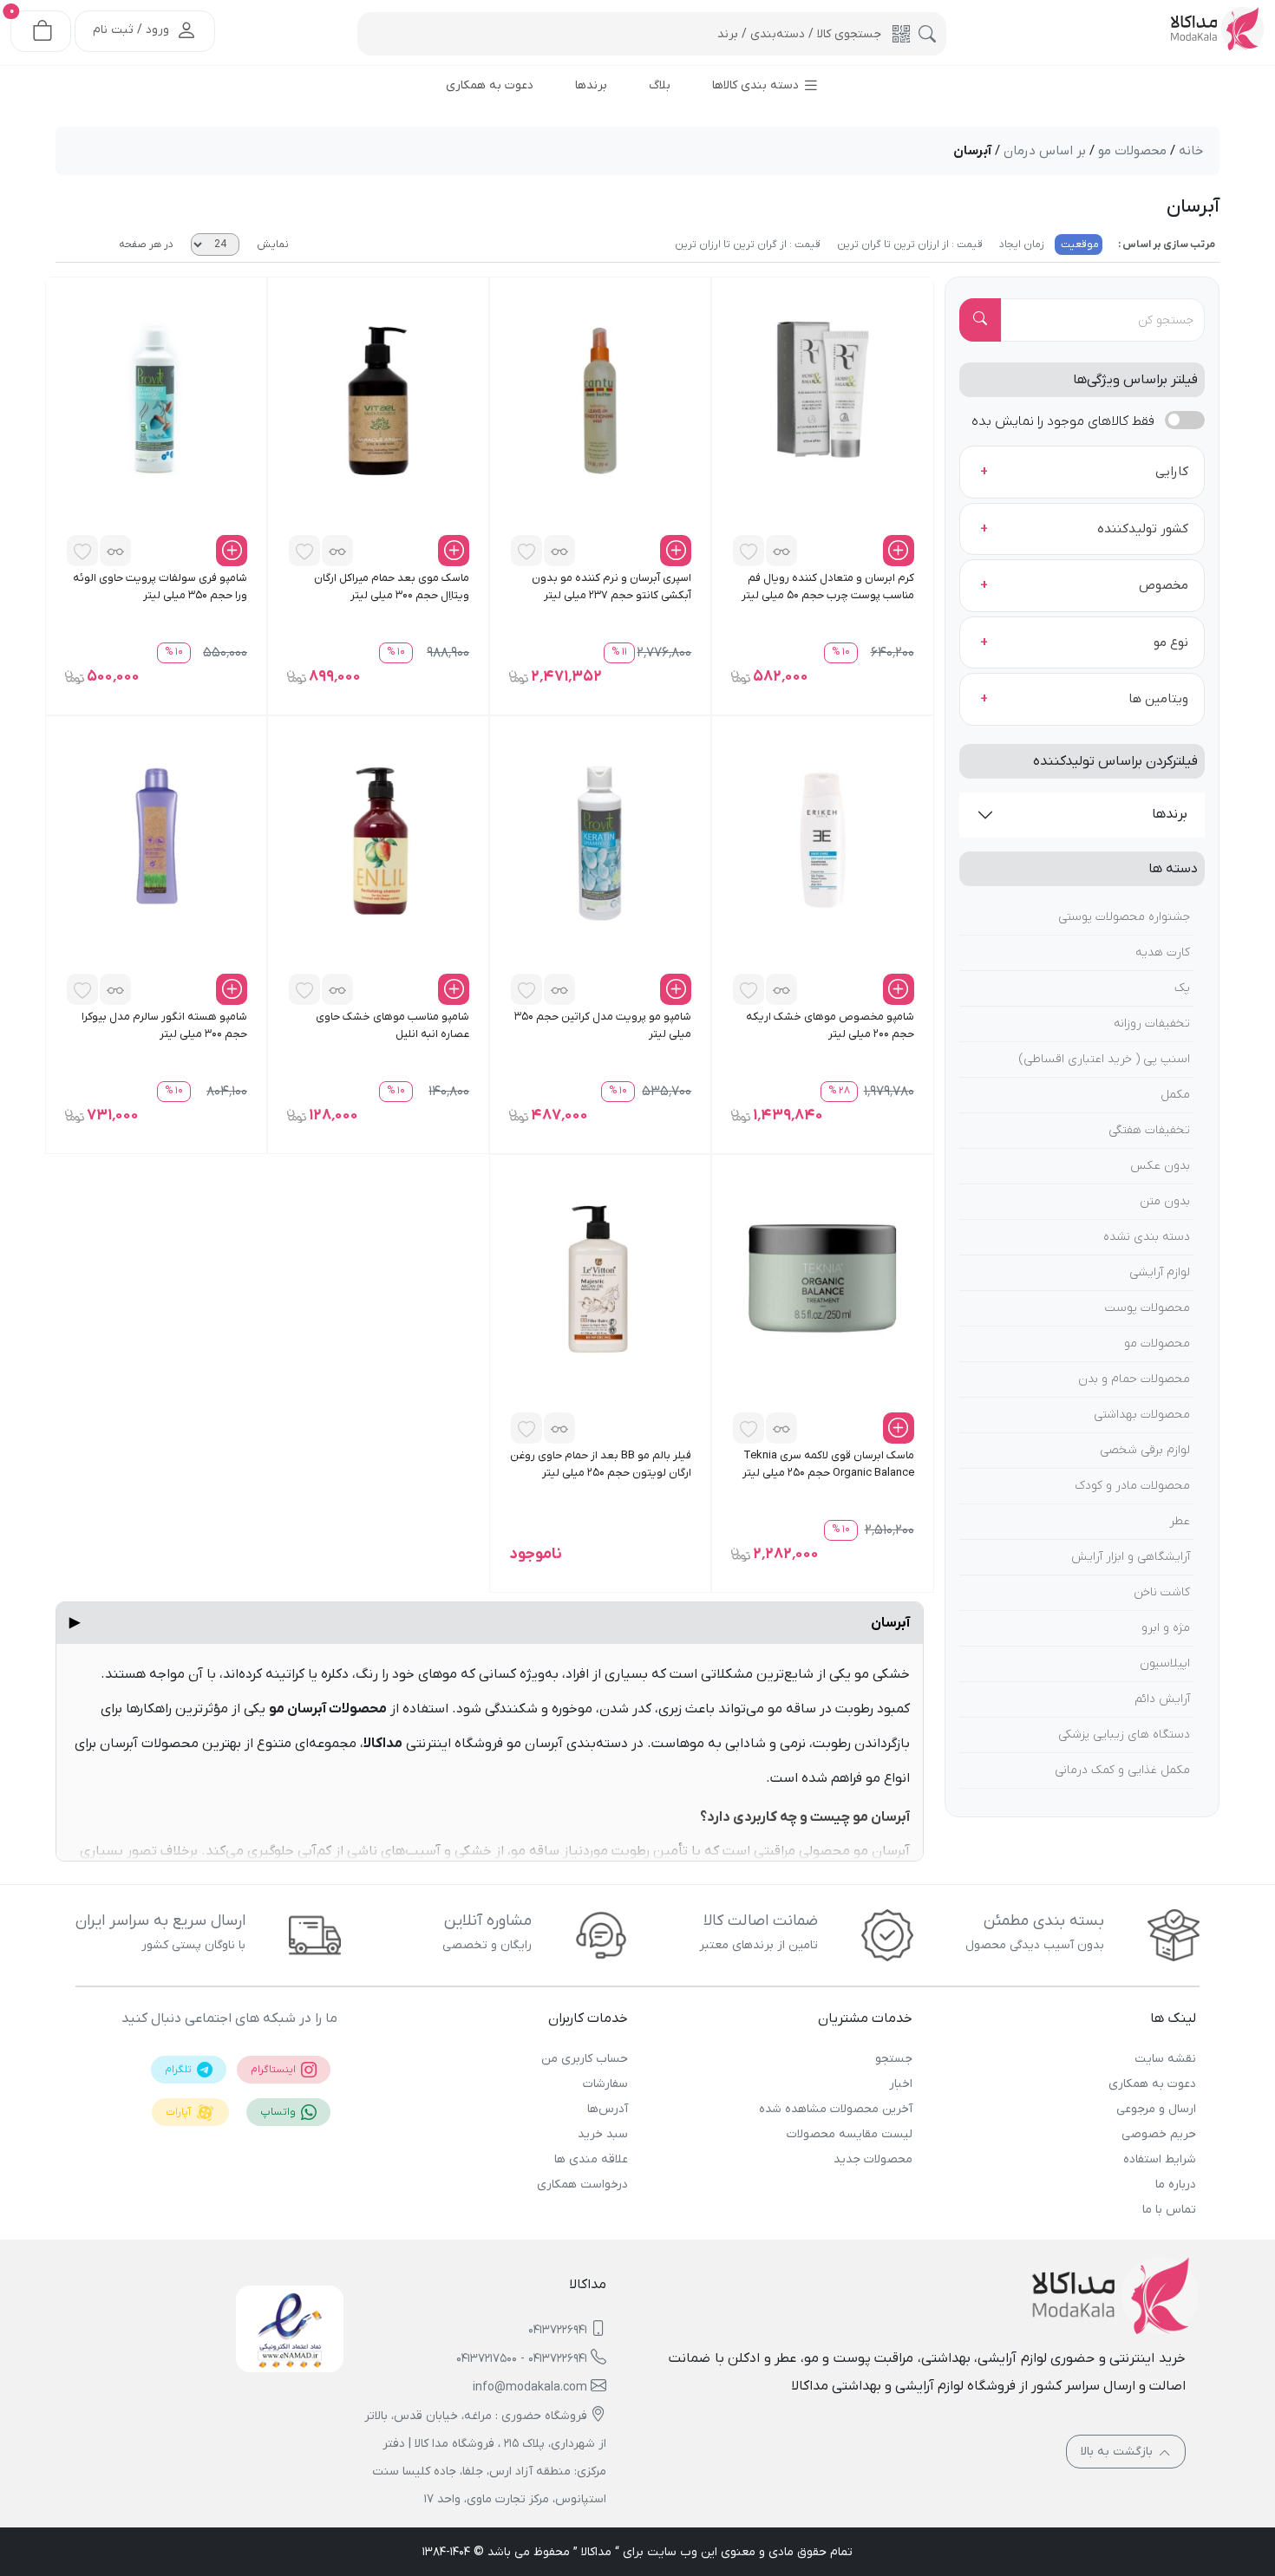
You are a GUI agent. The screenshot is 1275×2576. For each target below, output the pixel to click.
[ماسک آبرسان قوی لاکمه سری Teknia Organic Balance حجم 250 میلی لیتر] (822, 1278)
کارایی (1172, 472)
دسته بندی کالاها (757, 85)
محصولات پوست (1147, 1308)
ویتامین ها (1158, 699)
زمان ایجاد (1020, 245)
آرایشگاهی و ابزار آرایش (1131, 1557)
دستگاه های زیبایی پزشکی (1124, 1735)
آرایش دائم (1162, 1699)
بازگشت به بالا (1118, 2452)
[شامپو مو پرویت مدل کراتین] (600, 839)
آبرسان (490, 1623)
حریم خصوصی (1159, 2134)
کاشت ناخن (1162, 1592)
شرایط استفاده (1160, 2159)
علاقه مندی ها (591, 2159)
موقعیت (1079, 245)
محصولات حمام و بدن (1134, 1379)
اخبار (900, 2084)
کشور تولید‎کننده (1143, 529)
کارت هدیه (1163, 952)
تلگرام (180, 2070)
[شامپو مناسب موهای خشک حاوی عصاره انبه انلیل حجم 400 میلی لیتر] (378, 839)
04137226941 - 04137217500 (522, 2359)
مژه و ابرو (1166, 1628)
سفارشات (605, 2084)
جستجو (893, 2059)
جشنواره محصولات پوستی (1124, 917)
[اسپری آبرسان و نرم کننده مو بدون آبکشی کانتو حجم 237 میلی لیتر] (600, 401)
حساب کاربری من (585, 2059)
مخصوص (1164, 585)
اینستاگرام (275, 2070)
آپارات (180, 2112)
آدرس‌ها (608, 2109)
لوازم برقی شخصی (1145, 1450)
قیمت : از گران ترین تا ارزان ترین (748, 245)
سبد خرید (603, 2134)
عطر (1180, 1521)
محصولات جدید (873, 2159)
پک (1182, 988)
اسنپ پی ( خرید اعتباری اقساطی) (1105, 1059)
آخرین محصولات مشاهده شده (835, 2109)
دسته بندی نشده (1147, 1237)
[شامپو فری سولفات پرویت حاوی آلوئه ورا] (156, 401)
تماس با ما (1169, 2210)
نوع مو (1171, 642)
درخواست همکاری (582, 2185)
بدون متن (1165, 1201)
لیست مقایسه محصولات (849, 2134)
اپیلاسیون (1165, 1663)
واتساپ (279, 2112)
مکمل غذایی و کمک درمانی (1122, 1770)
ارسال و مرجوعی (1156, 2109)
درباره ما (1176, 2185)
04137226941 (558, 2330)
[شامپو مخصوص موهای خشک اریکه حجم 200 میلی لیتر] (822, 839)
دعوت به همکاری (1152, 2084)
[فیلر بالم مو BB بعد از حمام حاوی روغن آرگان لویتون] (600, 1278)
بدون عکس (1160, 1166)
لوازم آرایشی (1160, 1272)
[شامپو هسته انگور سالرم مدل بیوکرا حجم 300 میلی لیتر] (156, 839)
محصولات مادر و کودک (1132, 1486)
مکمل (1175, 1095)
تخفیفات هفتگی (1149, 1130)
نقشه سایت (1165, 2059)
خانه (1191, 151)
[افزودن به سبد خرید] (899, 551)
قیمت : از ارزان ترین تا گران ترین (909, 245)
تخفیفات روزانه (1152, 1024)
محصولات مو (1157, 1343)
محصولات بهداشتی (1142, 1415)
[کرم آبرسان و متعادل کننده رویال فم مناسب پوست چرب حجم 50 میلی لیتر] (822, 401)
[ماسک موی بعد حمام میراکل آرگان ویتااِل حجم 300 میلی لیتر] (378, 401)
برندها (1170, 814)
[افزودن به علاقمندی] (749, 551)
